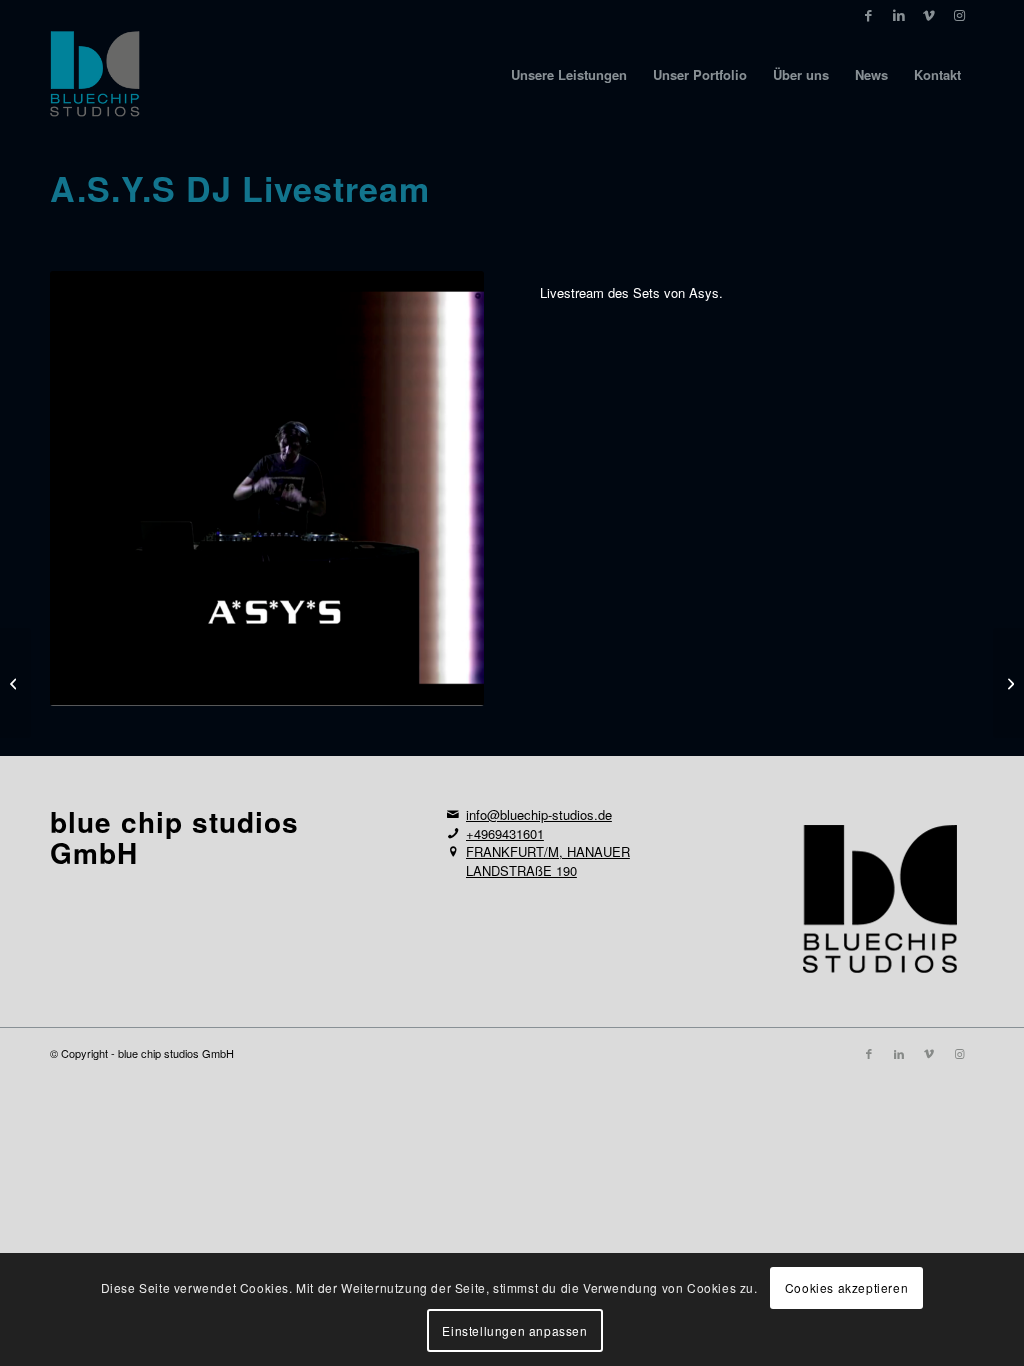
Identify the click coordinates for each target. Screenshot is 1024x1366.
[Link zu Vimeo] (928, 15)
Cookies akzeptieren (846, 1287)
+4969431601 (505, 833)
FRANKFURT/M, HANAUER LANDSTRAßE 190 (548, 861)
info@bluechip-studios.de (539, 814)
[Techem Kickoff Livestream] (15, 683)
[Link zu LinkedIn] (898, 15)
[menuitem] (569, 75)
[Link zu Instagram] (959, 15)
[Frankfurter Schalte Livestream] (1008, 683)
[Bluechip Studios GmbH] (95, 75)
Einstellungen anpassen (514, 1330)
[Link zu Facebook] (868, 15)
